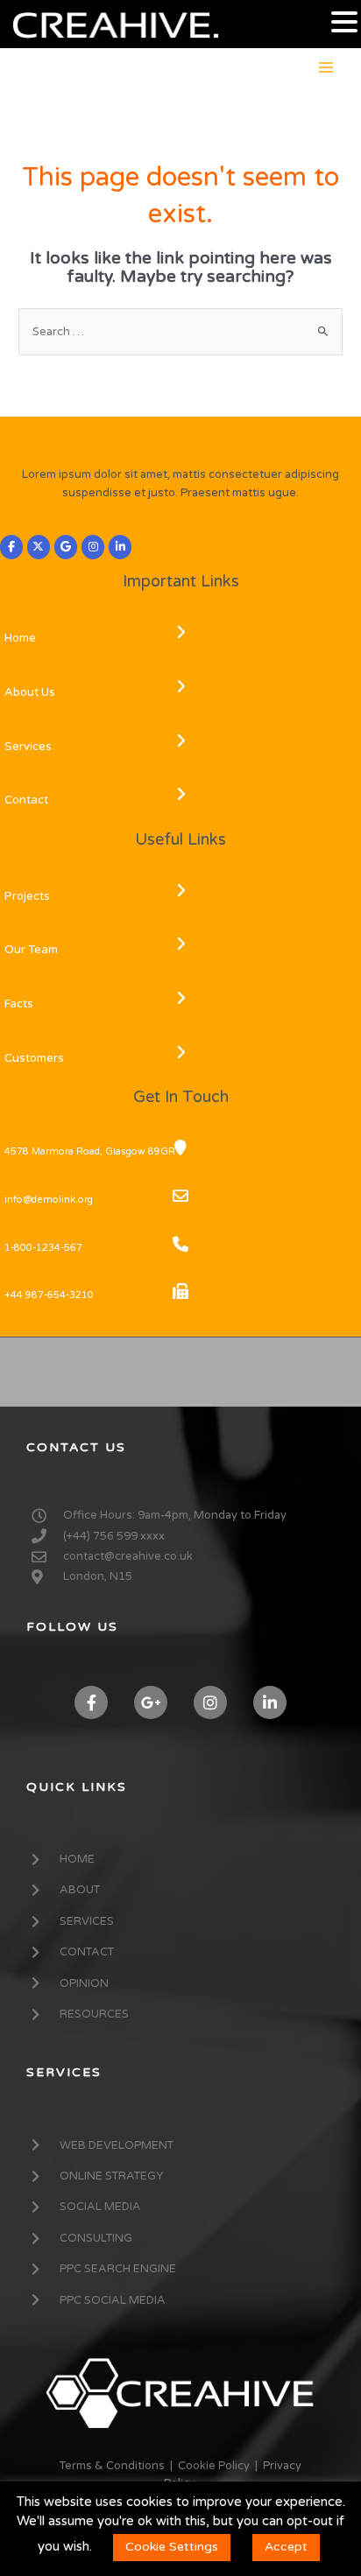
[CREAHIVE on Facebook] (11, 547)
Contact (26, 800)
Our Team (31, 950)
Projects (27, 896)
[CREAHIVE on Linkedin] (120, 547)
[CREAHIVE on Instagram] (93, 547)
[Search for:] (180, 332)
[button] (344, 23)
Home (20, 638)
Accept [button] (286, 2547)
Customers (34, 1058)
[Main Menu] (326, 67)
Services (28, 747)
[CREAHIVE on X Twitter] (39, 547)
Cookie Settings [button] (172, 2547)
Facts (19, 1004)
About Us (30, 692)
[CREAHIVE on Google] (66, 547)
